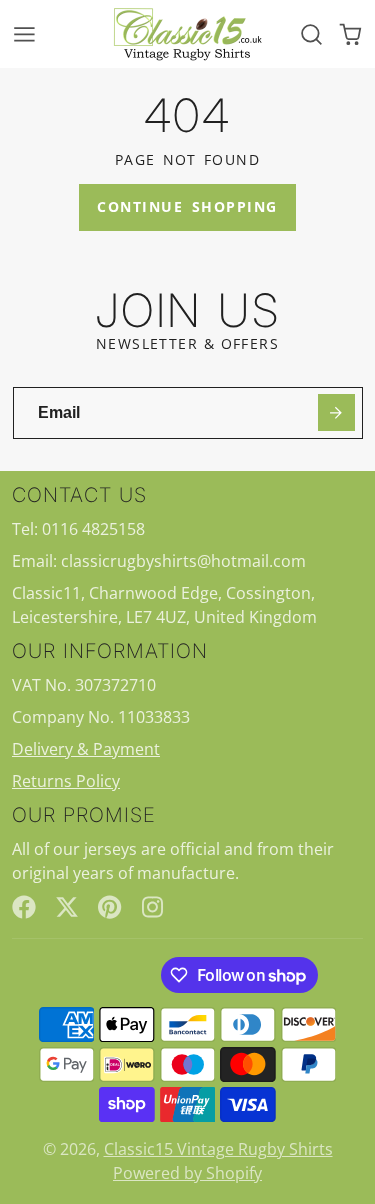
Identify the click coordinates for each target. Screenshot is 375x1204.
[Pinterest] (110, 907)
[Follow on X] (67, 907)
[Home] (188, 34)
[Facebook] (24, 907)
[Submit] (336, 412)
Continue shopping (187, 206)
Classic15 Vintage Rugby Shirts (218, 1149)
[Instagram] (154, 907)
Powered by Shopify (187, 1173)
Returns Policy (66, 781)
